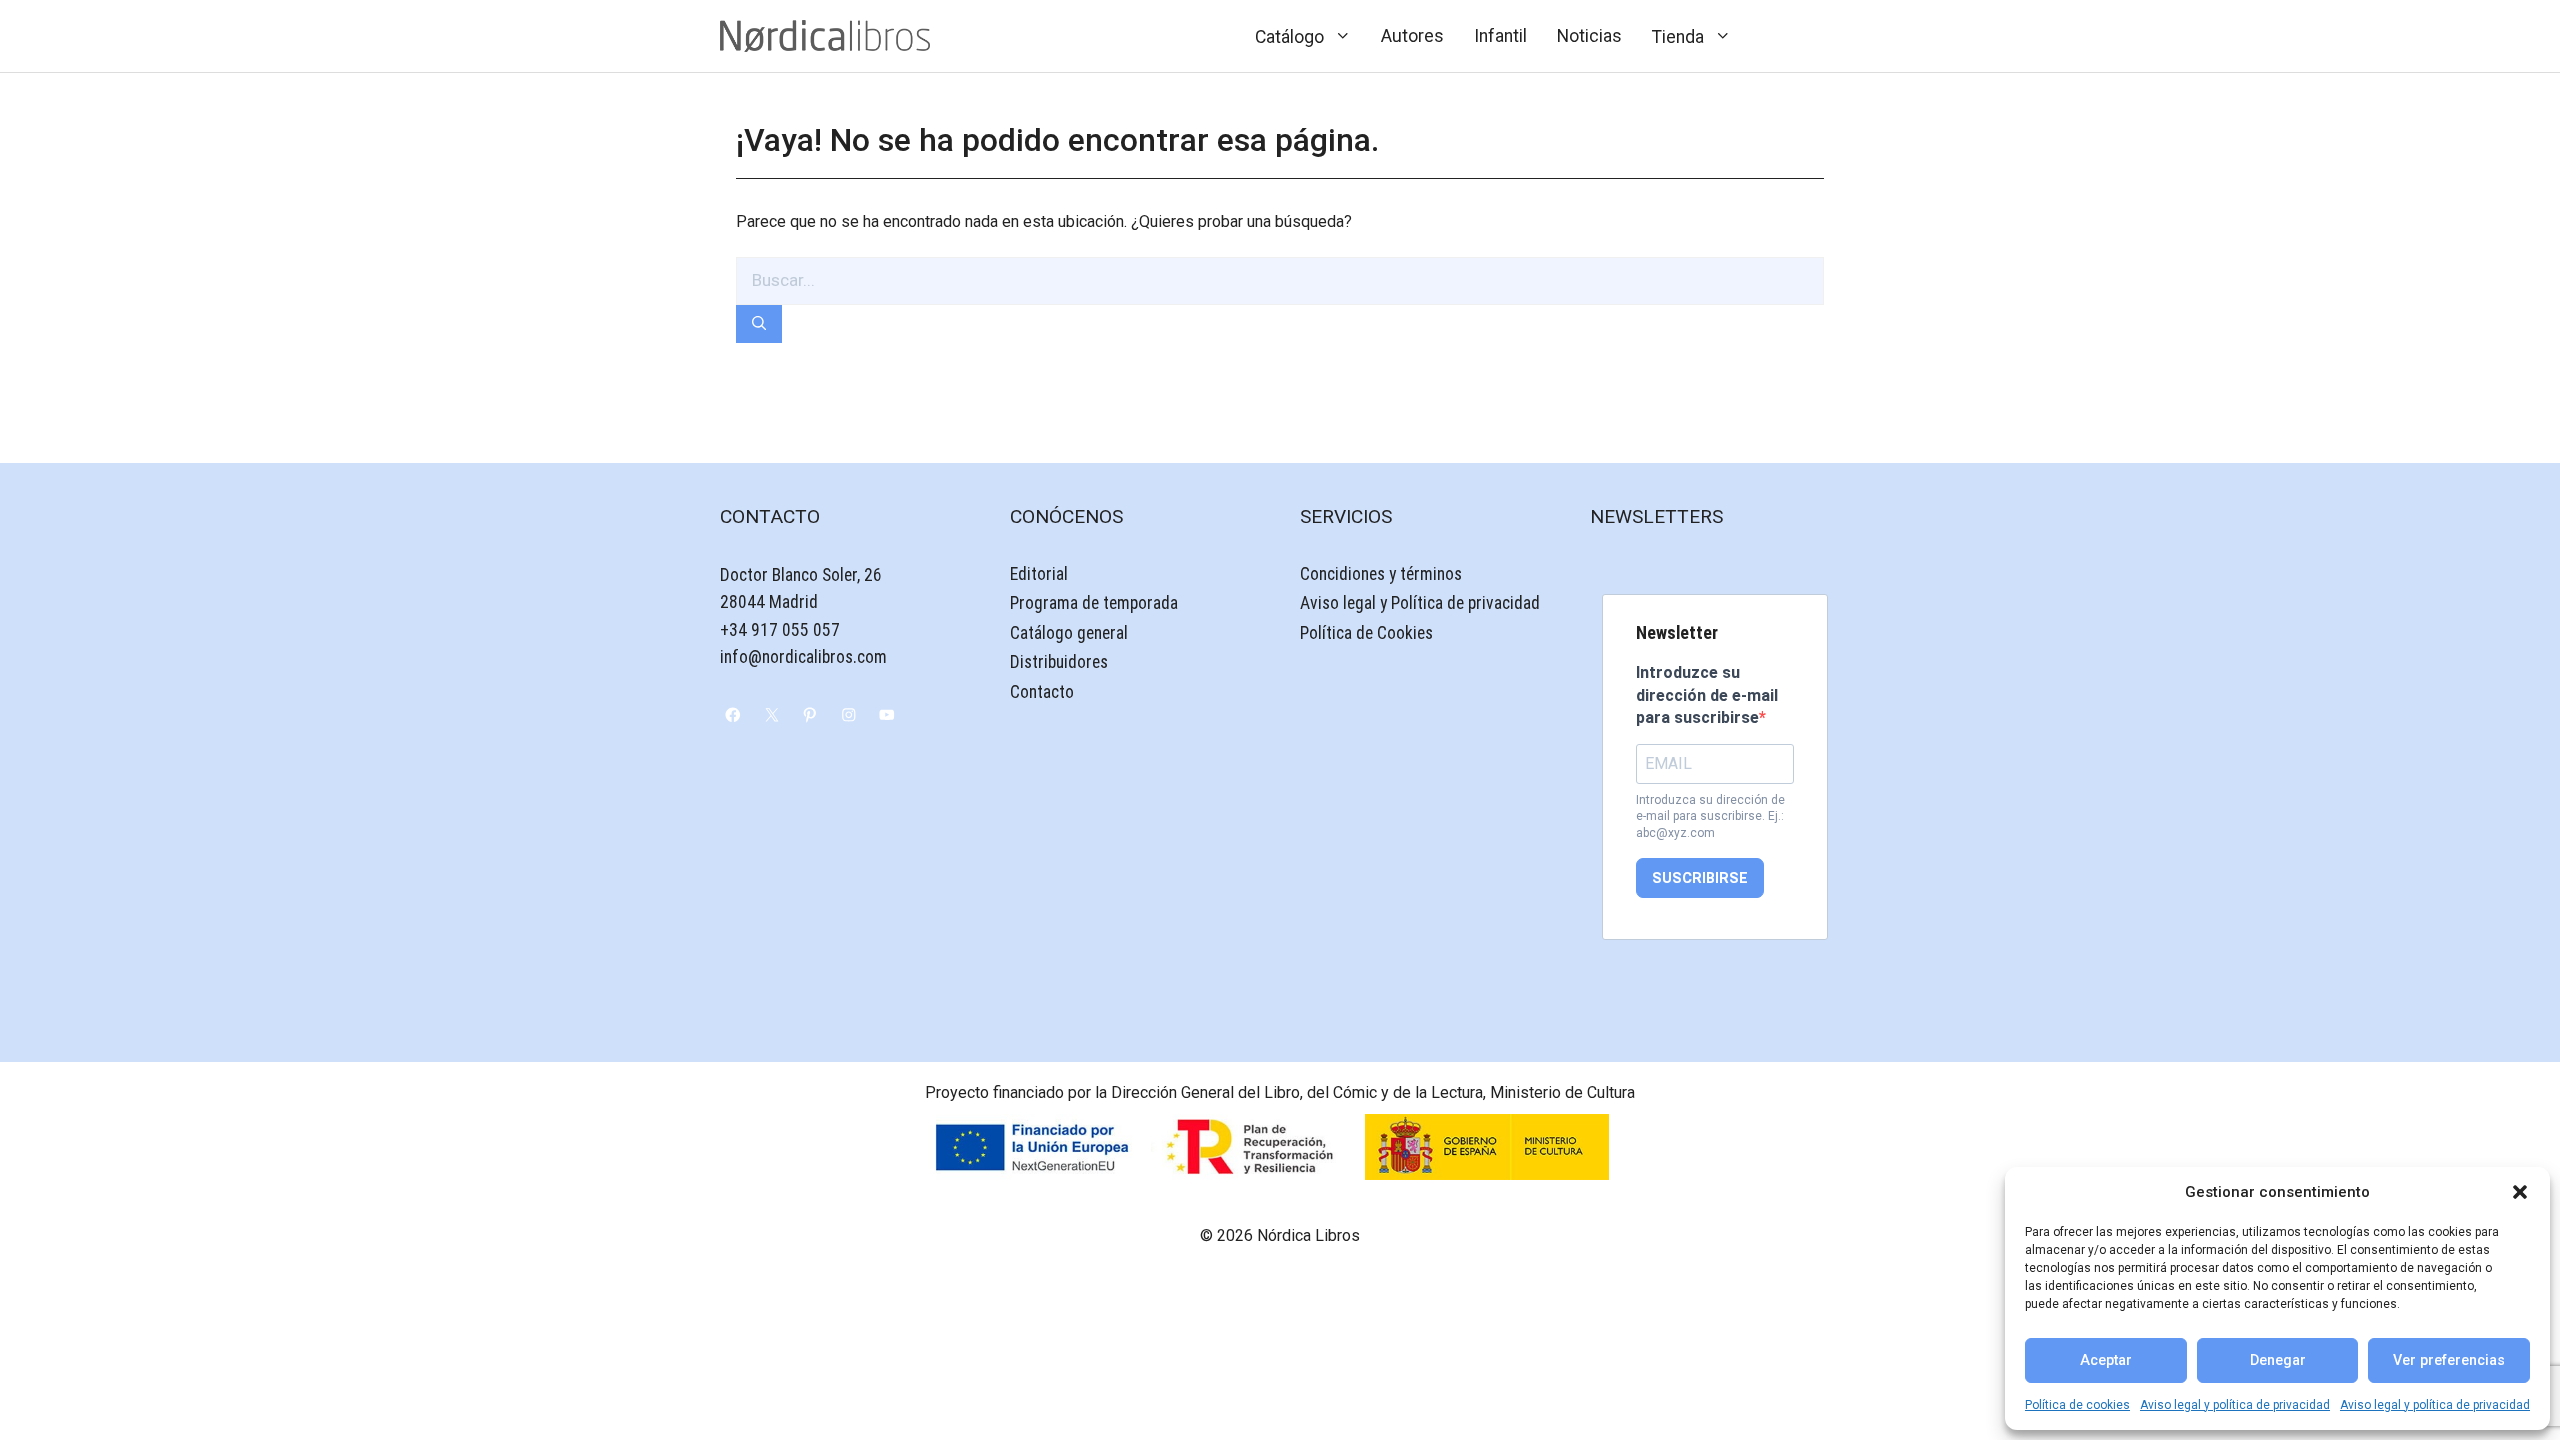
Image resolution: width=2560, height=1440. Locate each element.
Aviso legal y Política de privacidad (1420, 603)
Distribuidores (1059, 662)
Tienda (1678, 37)
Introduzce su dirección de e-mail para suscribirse (1707, 695)
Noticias (1589, 36)
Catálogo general (1069, 633)
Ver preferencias (2449, 1360)
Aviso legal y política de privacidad (2235, 1405)
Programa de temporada (1094, 603)
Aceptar (2106, 1360)
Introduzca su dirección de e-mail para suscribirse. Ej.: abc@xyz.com (1710, 817)
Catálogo (1289, 37)
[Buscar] (759, 324)
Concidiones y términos (1381, 574)
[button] (2520, 1192)
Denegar (2278, 1360)
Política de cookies (2077, 1405)
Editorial (1039, 574)
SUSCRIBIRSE (1700, 878)
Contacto (1042, 692)
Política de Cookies (1366, 633)
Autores (1412, 36)
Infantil (1500, 36)
